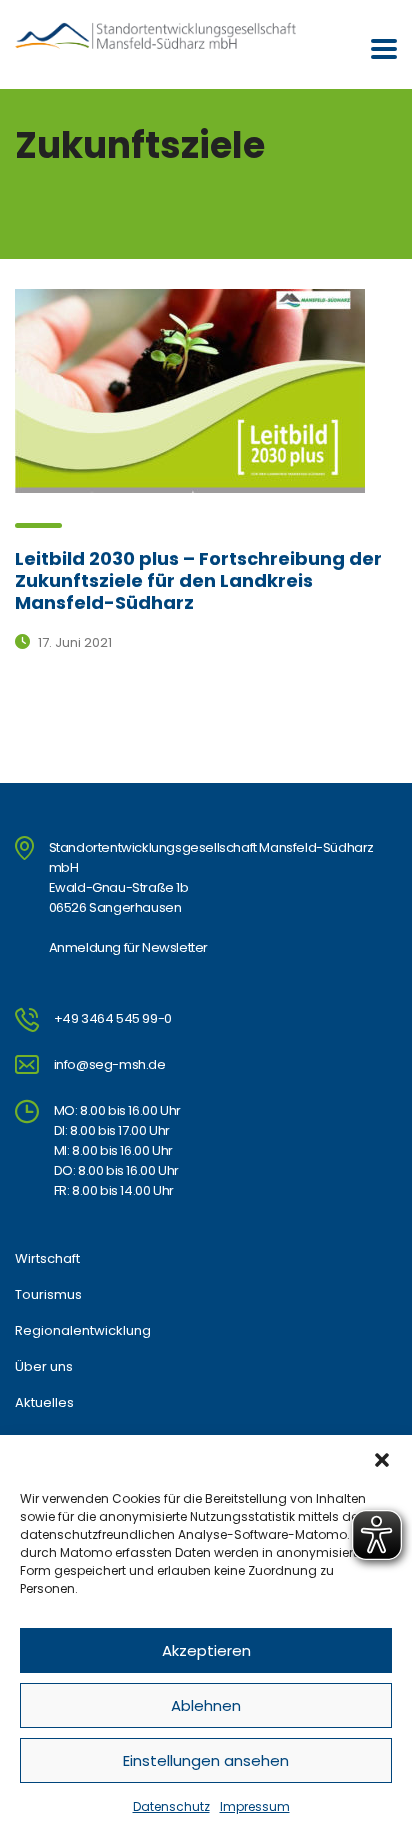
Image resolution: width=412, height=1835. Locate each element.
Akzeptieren (206, 1650)
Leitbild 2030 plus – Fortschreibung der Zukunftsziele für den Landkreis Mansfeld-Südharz (198, 580)
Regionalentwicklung (83, 1331)
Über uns (44, 1367)
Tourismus (48, 1295)
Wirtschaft (47, 1259)
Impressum (255, 1806)
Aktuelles (44, 1403)
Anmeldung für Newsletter (128, 947)
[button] (382, 1460)
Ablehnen (206, 1705)
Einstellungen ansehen (206, 1760)
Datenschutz (171, 1806)
